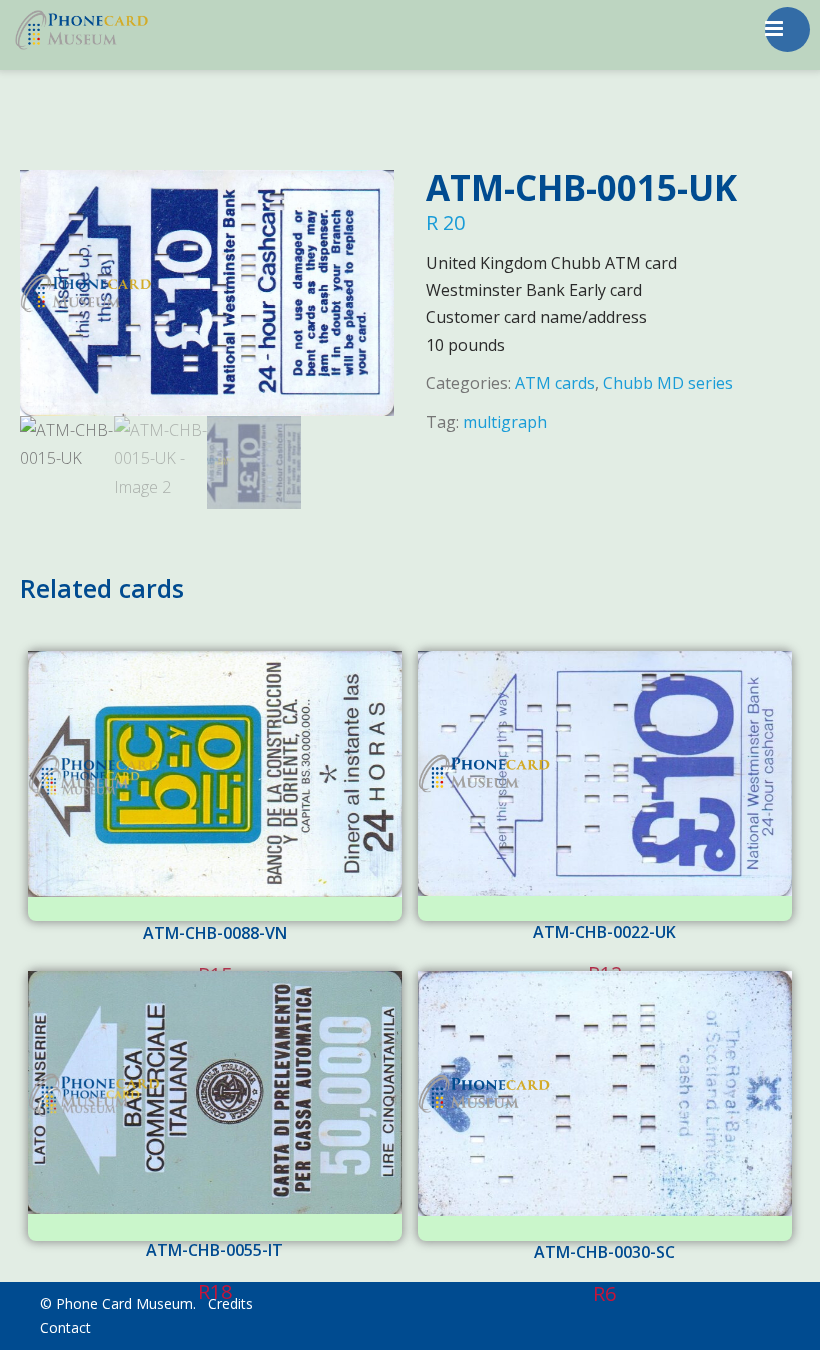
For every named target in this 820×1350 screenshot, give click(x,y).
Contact (65, 1327)
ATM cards (555, 383)
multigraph (505, 422)
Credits (230, 1303)
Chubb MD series (668, 383)
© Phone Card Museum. (118, 1303)
